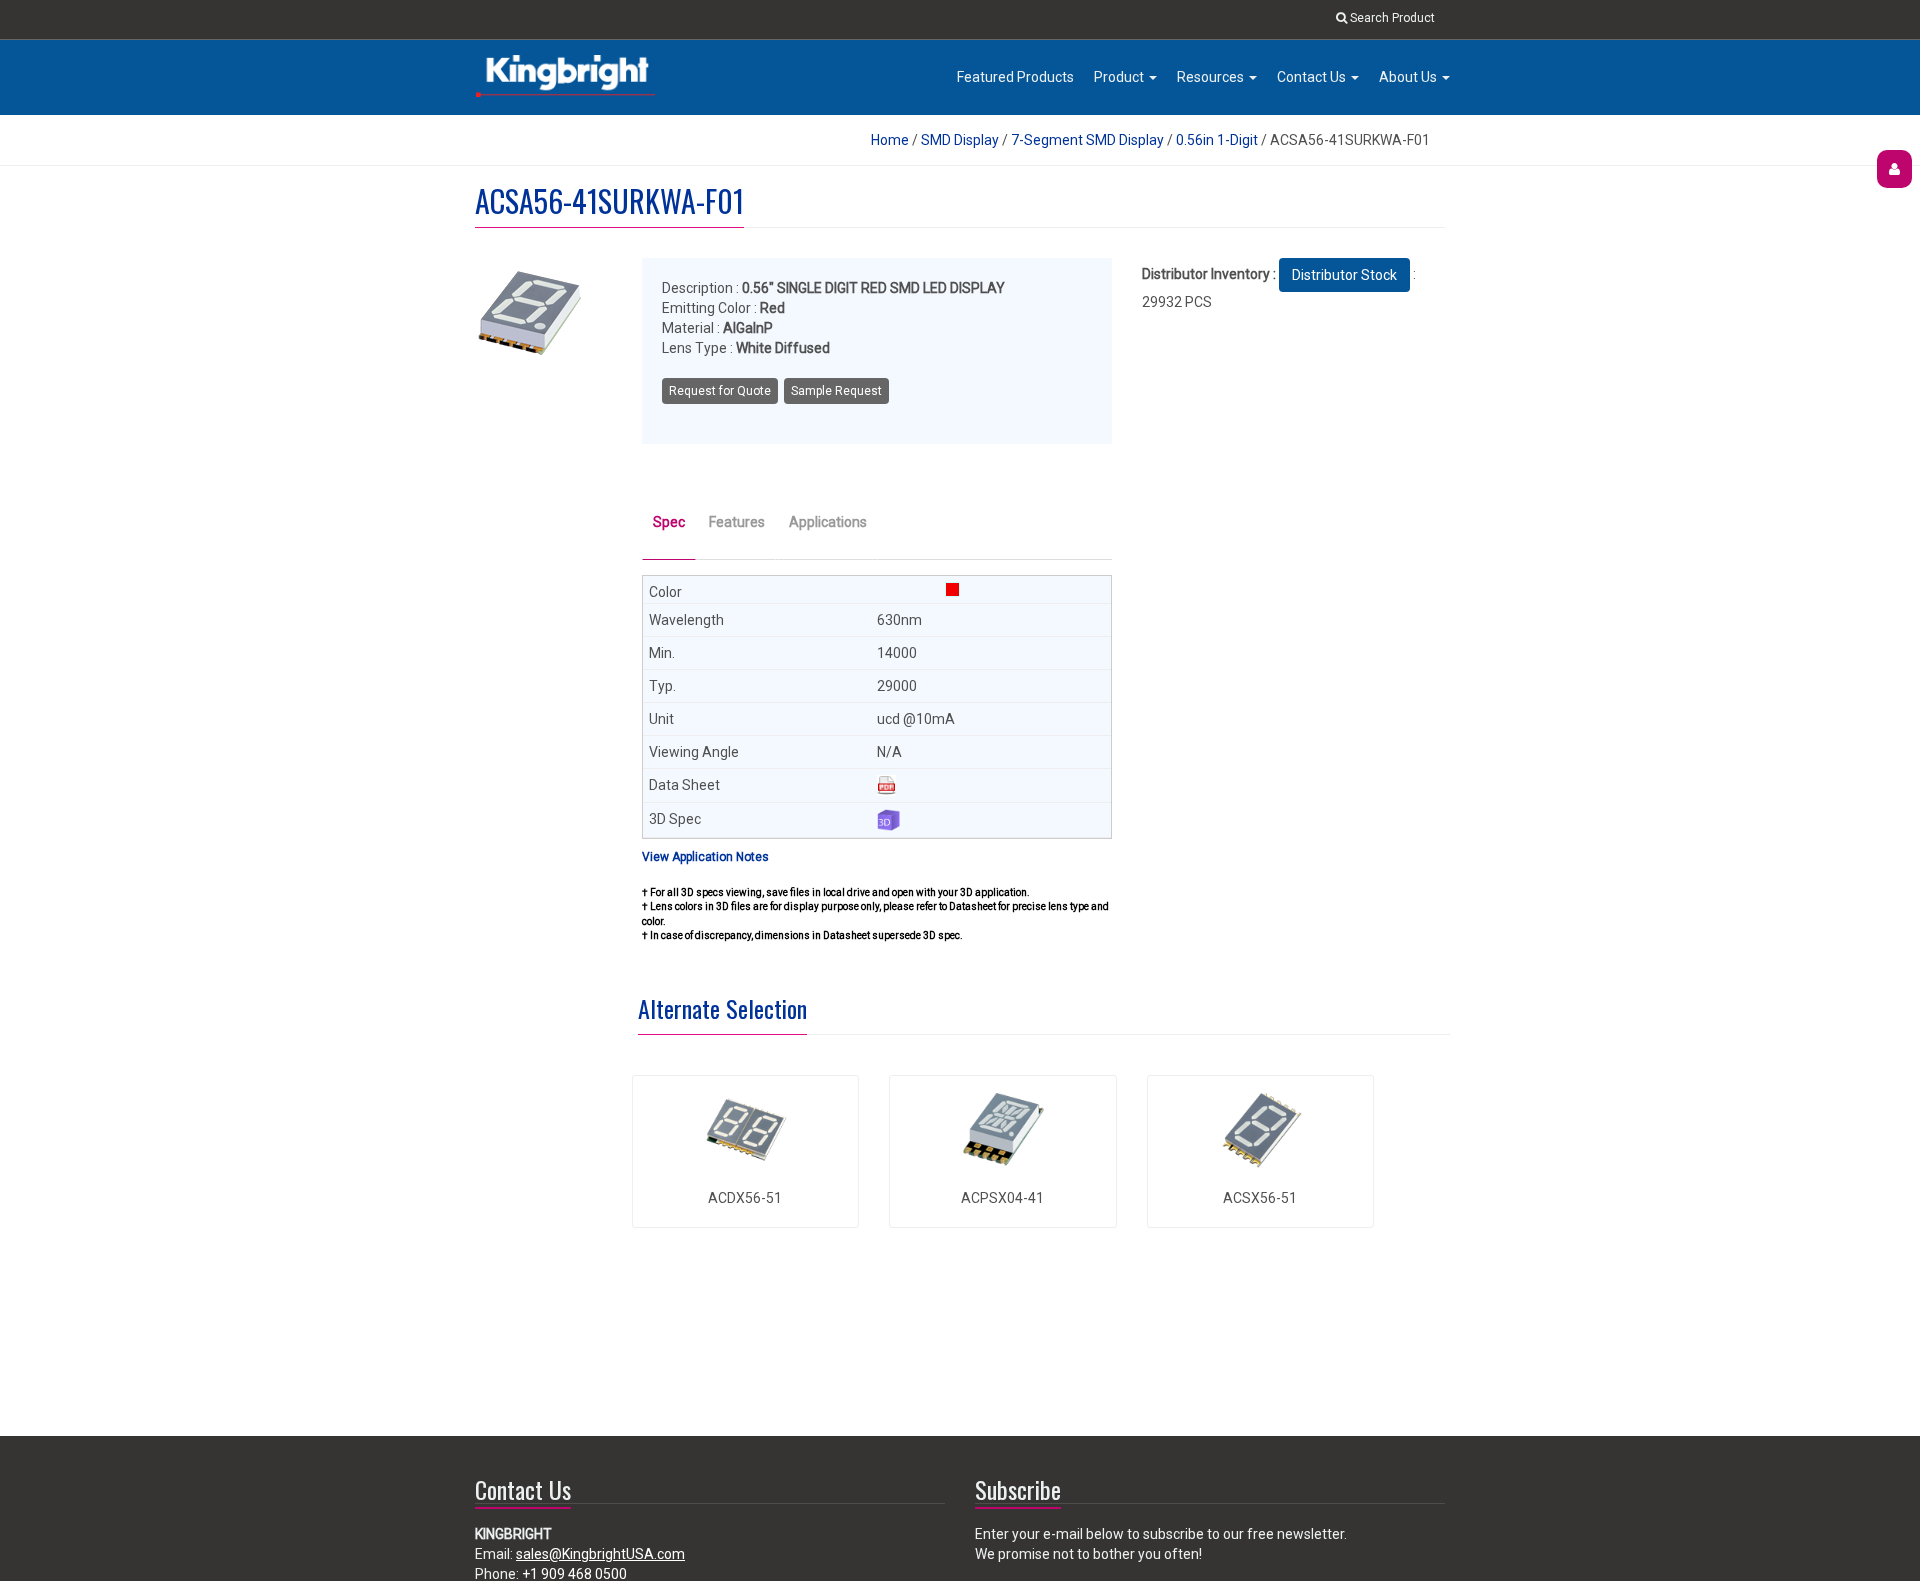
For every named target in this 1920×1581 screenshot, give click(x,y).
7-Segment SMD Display (1087, 140)
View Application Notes (705, 857)
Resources (1212, 77)
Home (890, 140)
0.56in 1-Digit (1217, 140)
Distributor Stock (1344, 275)
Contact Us (1313, 77)
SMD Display (960, 140)
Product (1120, 77)
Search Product (1391, 18)
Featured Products (1015, 77)
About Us (1409, 77)
